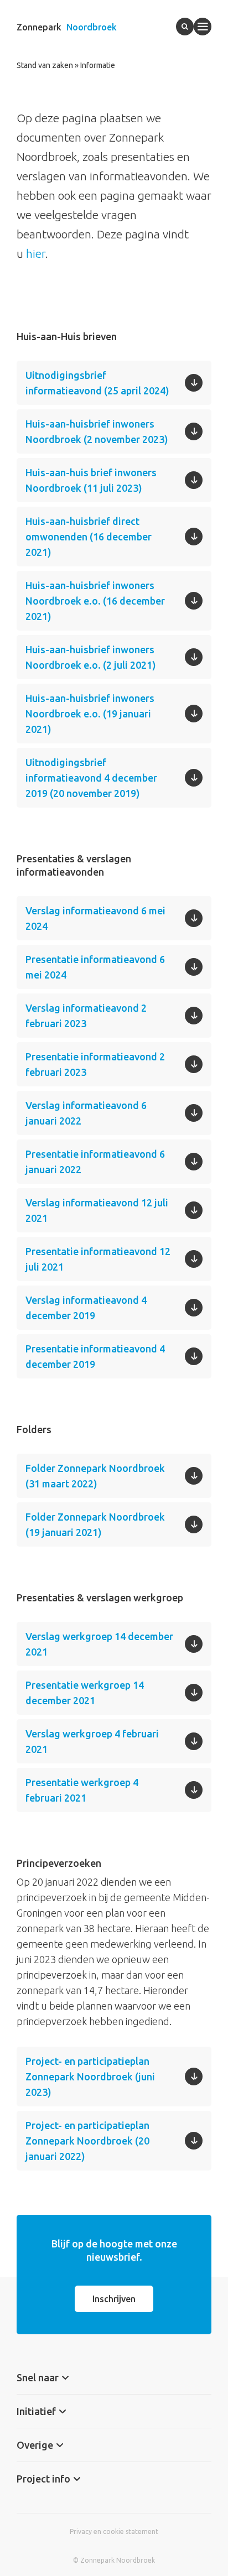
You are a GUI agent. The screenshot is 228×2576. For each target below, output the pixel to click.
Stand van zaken (45, 65)
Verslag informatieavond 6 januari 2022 (86, 1113)
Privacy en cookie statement (114, 2531)
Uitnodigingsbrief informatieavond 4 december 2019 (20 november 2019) (91, 778)
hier (36, 253)
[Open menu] (203, 27)
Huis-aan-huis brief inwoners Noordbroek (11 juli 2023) (91, 480)
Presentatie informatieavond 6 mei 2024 (95, 967)
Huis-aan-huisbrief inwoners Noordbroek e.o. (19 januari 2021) (90, 714)
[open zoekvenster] (185, 27)
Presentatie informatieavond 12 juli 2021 (98, 1259)
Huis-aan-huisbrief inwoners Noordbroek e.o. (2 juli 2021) (91, 657)
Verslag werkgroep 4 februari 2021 (92, 1741)
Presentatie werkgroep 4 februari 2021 (82, 1790)
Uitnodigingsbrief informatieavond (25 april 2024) (97, 383)
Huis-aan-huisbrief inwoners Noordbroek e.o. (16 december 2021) (95, 601)
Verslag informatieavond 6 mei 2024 (95, 918)
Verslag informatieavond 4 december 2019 (86, 1308)
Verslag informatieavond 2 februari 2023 (86, 1016)
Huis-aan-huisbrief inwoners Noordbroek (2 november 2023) (97, 431)
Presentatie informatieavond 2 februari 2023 (95, 1064)
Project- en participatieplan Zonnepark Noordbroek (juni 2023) (90, 2077)
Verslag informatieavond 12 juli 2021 (97, 1210)
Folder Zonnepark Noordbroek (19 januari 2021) (95, 1524)
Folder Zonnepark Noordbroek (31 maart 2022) (95, 1476)
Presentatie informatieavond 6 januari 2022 (95, 1162)
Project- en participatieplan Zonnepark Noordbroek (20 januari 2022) (87, 2141)
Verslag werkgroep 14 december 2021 (99, 1644)
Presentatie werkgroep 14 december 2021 (85, 1693)
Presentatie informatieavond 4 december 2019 (95, 1356)
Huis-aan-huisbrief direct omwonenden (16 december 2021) (89, 537)
